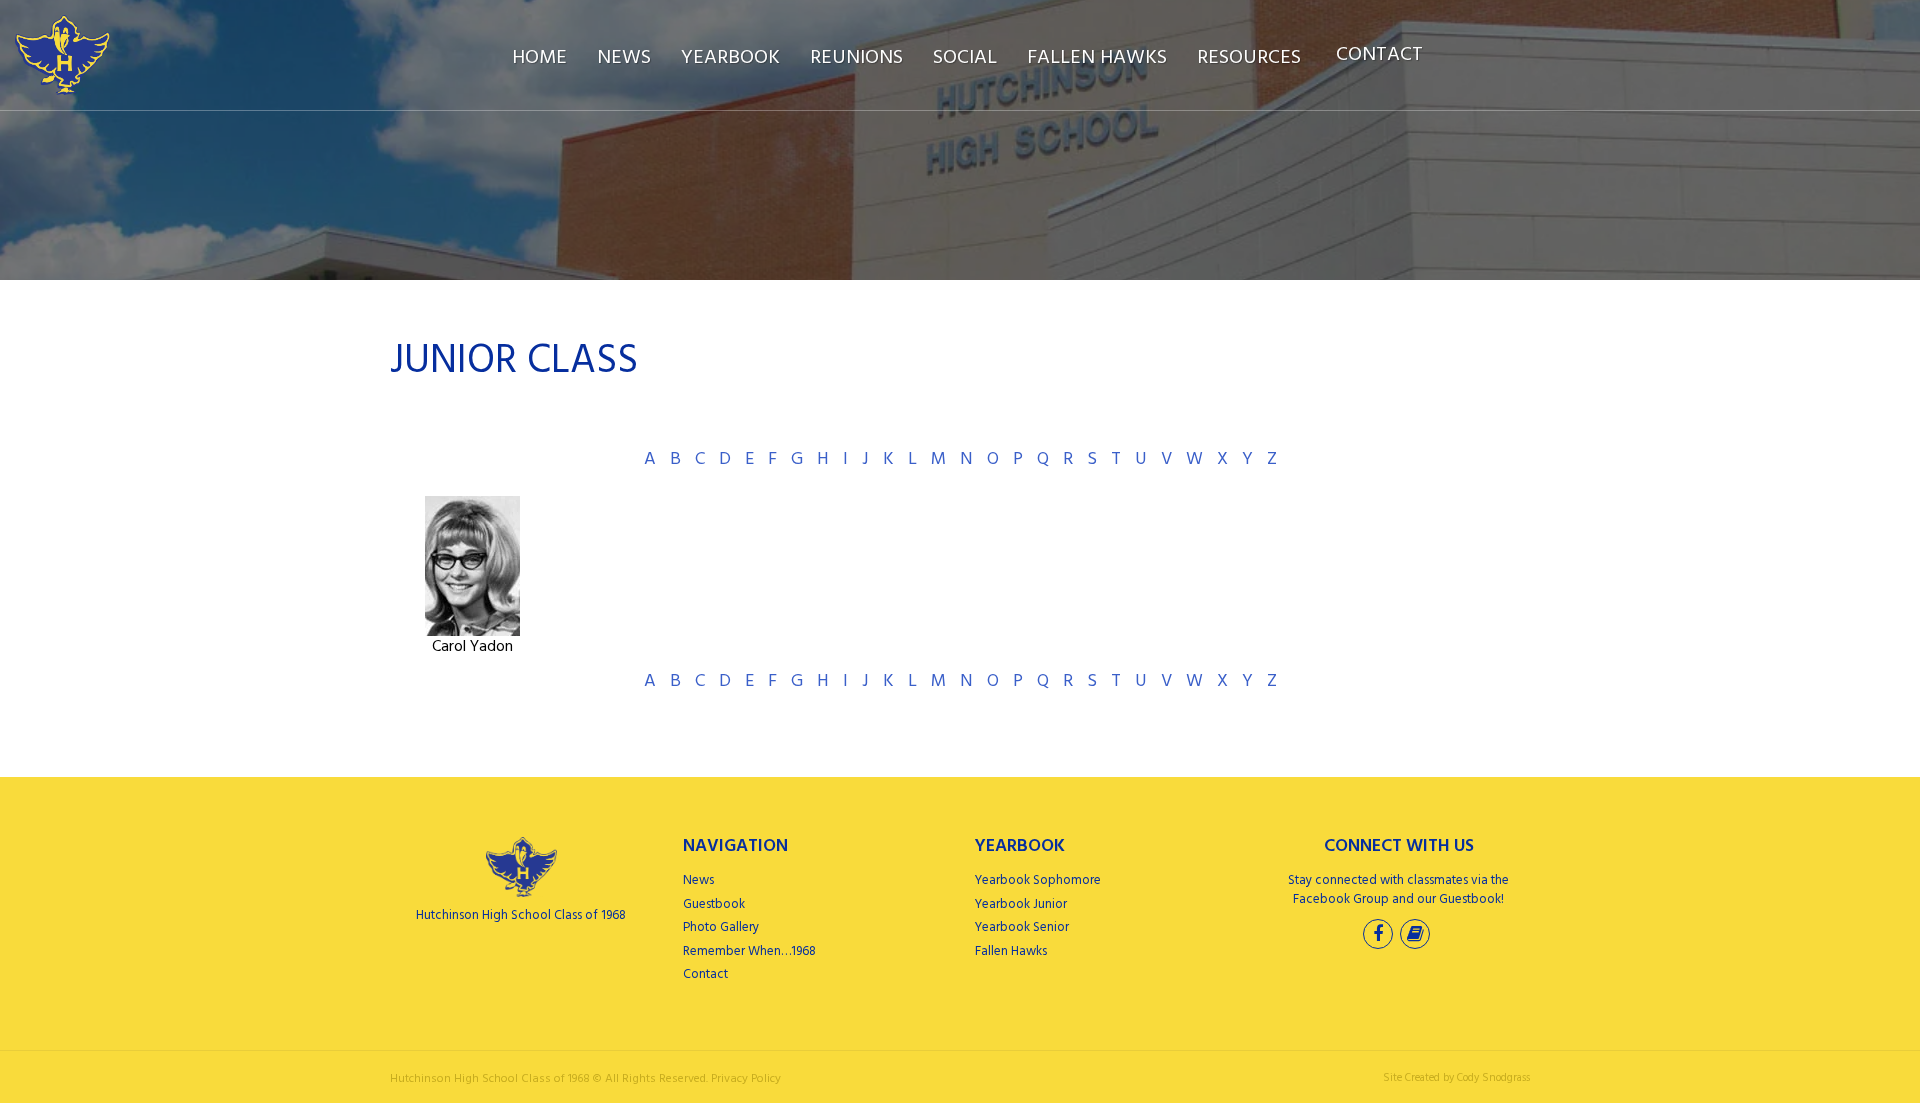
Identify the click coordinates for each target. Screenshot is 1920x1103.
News (624, 58)
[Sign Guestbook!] (1417, 936)
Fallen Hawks (1097, 58)
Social (965, 58)
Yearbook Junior (1021, 904)
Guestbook (714, 904)
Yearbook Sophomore (1038, 880)
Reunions (856, 58)
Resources (1249, 58)
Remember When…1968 (749, 951)
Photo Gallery (721, 927)
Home (539, 58)
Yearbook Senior (1022, 927)
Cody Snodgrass (1493, 1078)
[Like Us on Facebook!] (1380, 936)
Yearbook (730, 58)
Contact (1379, 55)
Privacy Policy (746, 1079)
